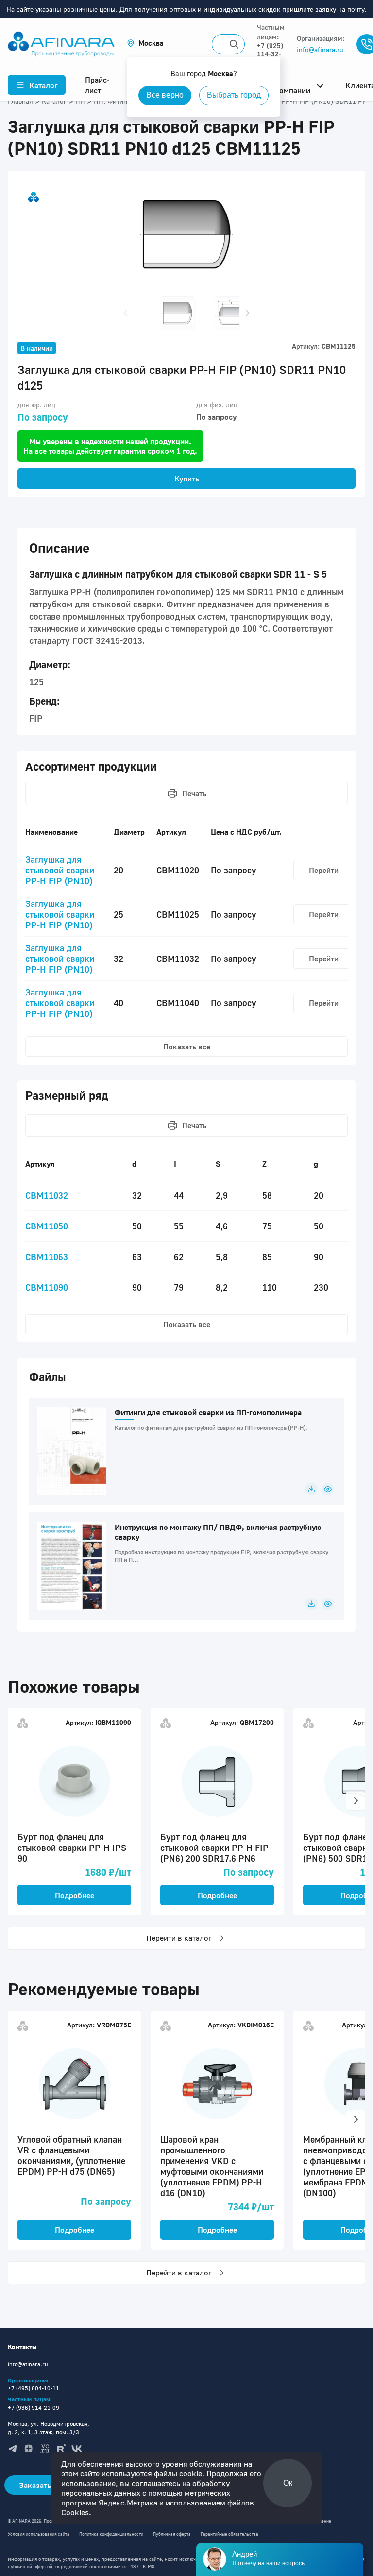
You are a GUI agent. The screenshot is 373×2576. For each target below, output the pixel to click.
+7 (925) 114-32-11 (270, 54)
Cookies (75, 2512)
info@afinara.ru (320, 49)
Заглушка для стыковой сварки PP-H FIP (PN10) (60, 870)
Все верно (165, 95)
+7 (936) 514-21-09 (34, 2407)
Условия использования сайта (39, 2534)
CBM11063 (47, 1257)
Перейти (324, 870)
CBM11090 (47, 1287)
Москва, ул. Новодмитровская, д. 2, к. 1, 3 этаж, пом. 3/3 (49, 2428)
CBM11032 (47, 1195)
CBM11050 (47, 1226)
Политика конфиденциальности (111, 2534)
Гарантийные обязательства (229, 2534)
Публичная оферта (172, 2534)
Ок (288, 2483)
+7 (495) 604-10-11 (34, 2388)
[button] (145, 43)
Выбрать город (234, 95)
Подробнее (75, 1895)
